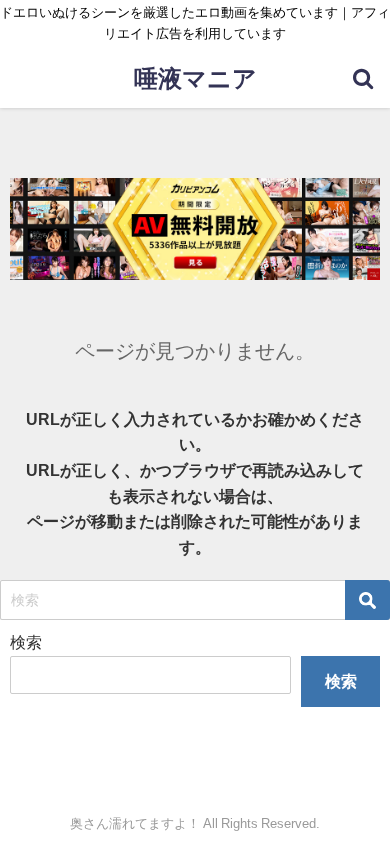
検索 (26, 642)
